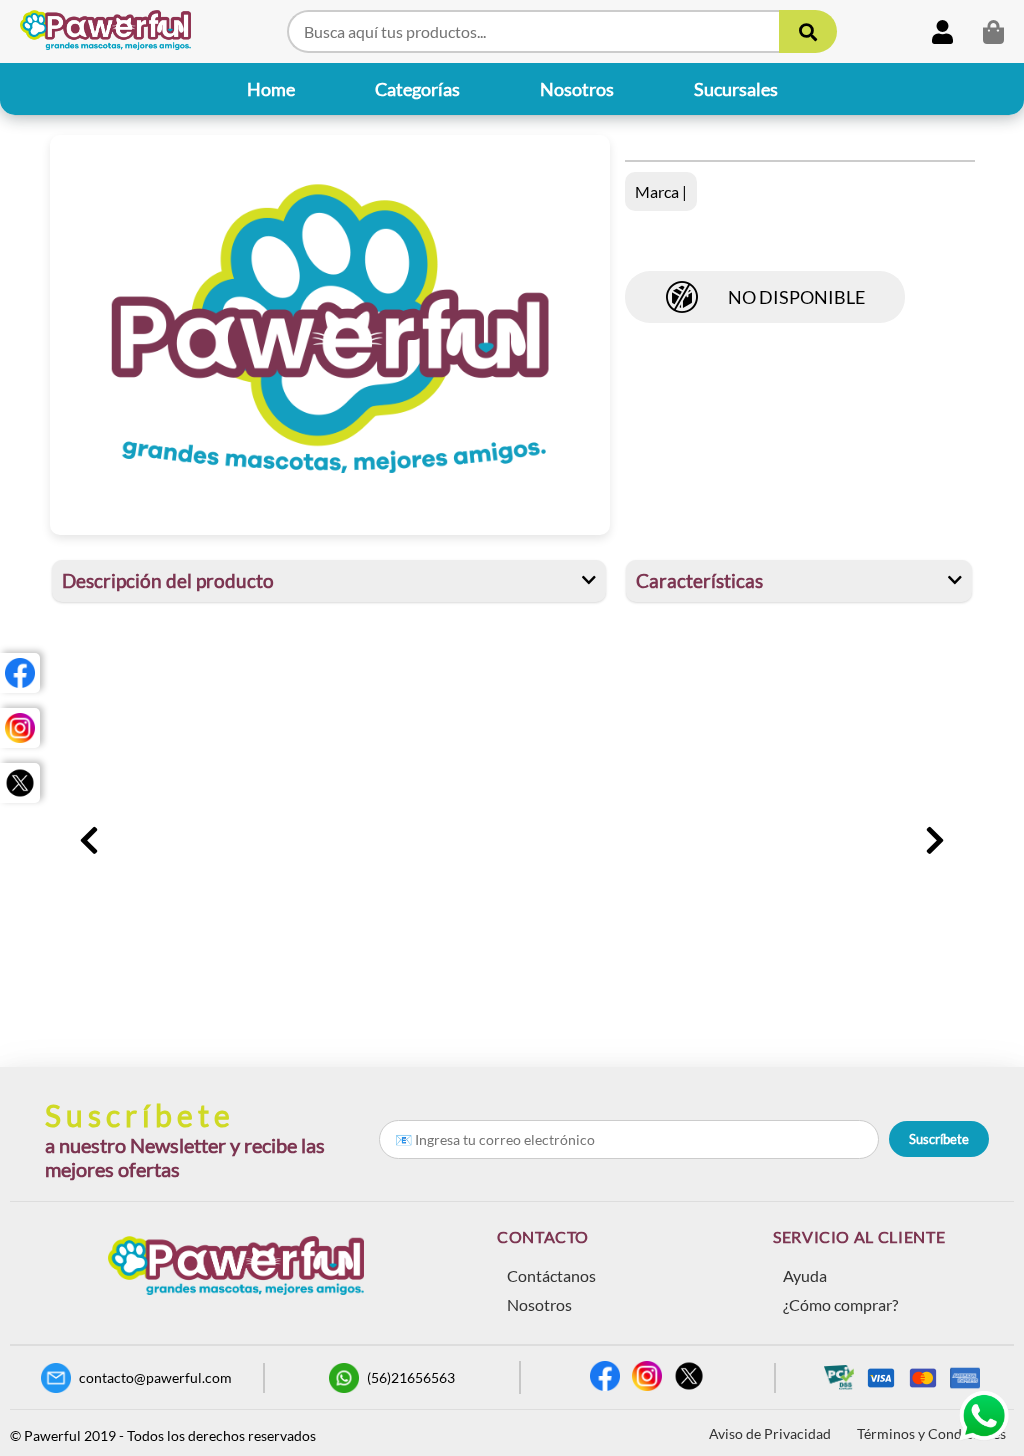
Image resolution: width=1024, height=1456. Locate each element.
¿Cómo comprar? (840, 1304)
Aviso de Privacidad (770, 1433)
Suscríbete (939, 1139)
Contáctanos (551, 1275)
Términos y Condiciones (931, 1433)
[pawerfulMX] (20, 673)
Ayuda (805, 1275)
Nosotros (539, 1304)
